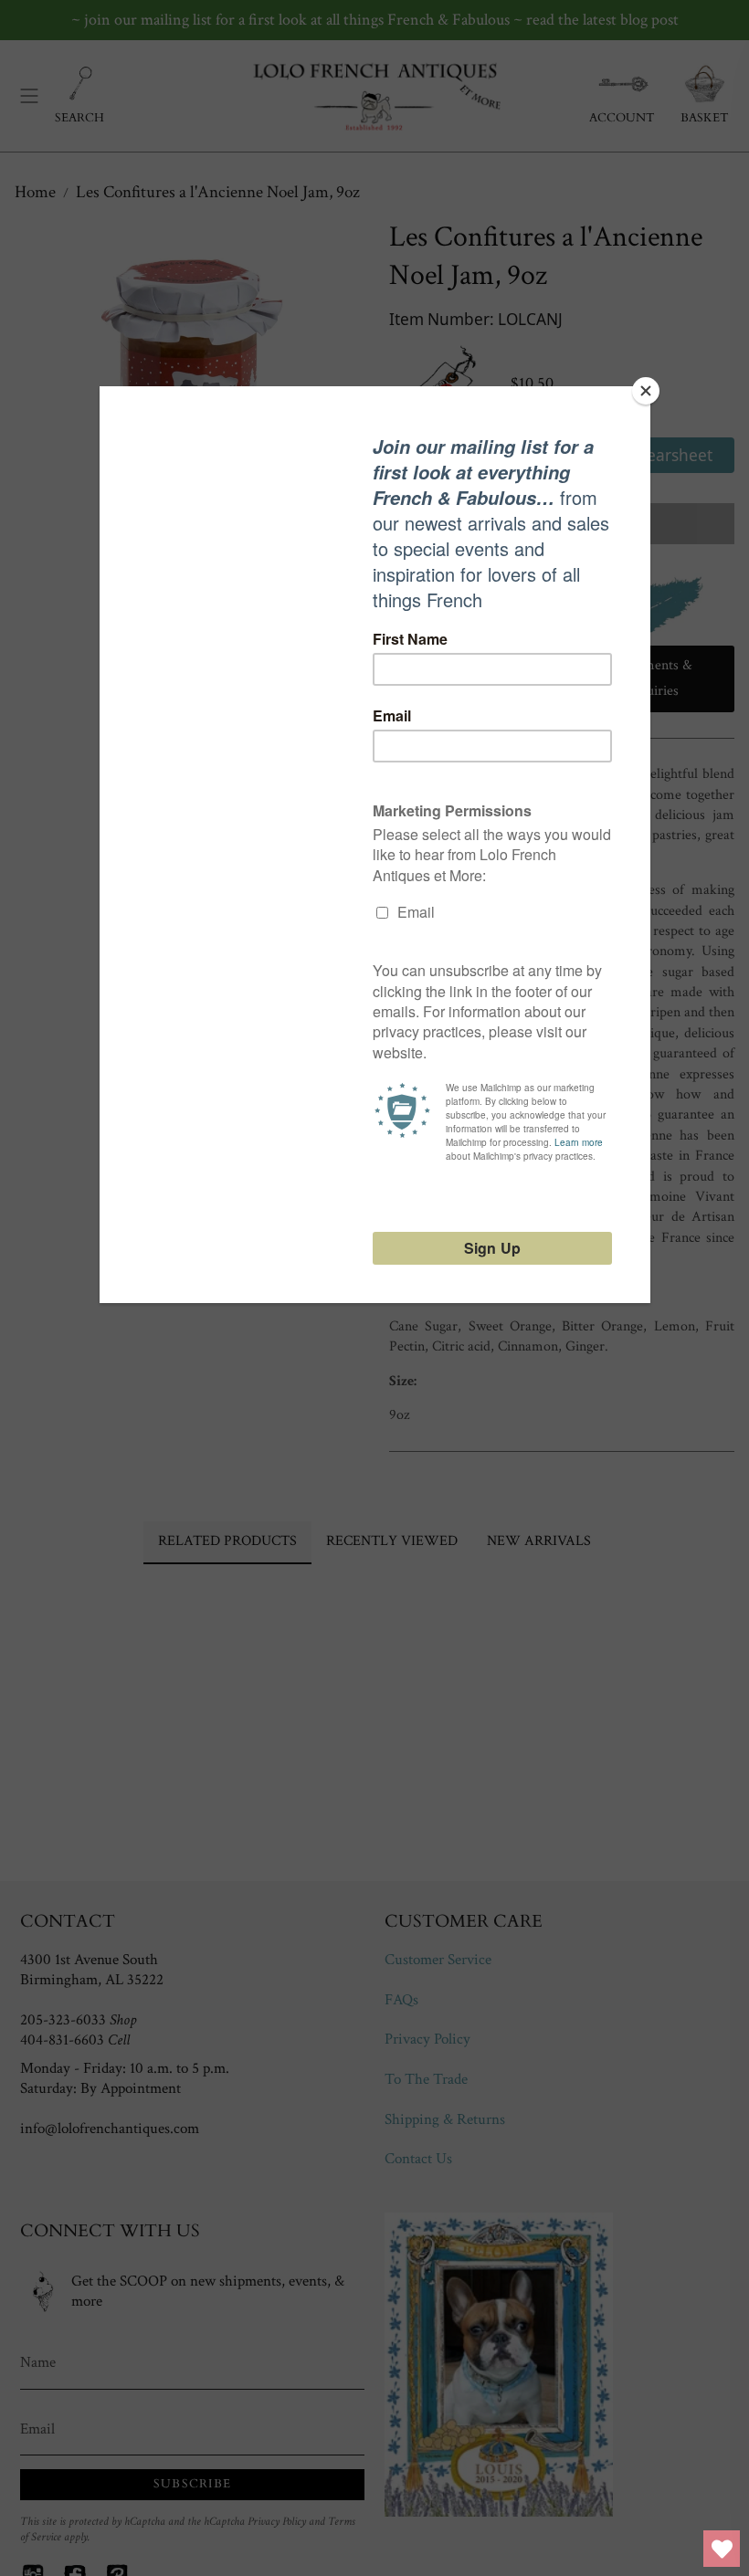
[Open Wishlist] (722, 2549)
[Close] (646, 391)
